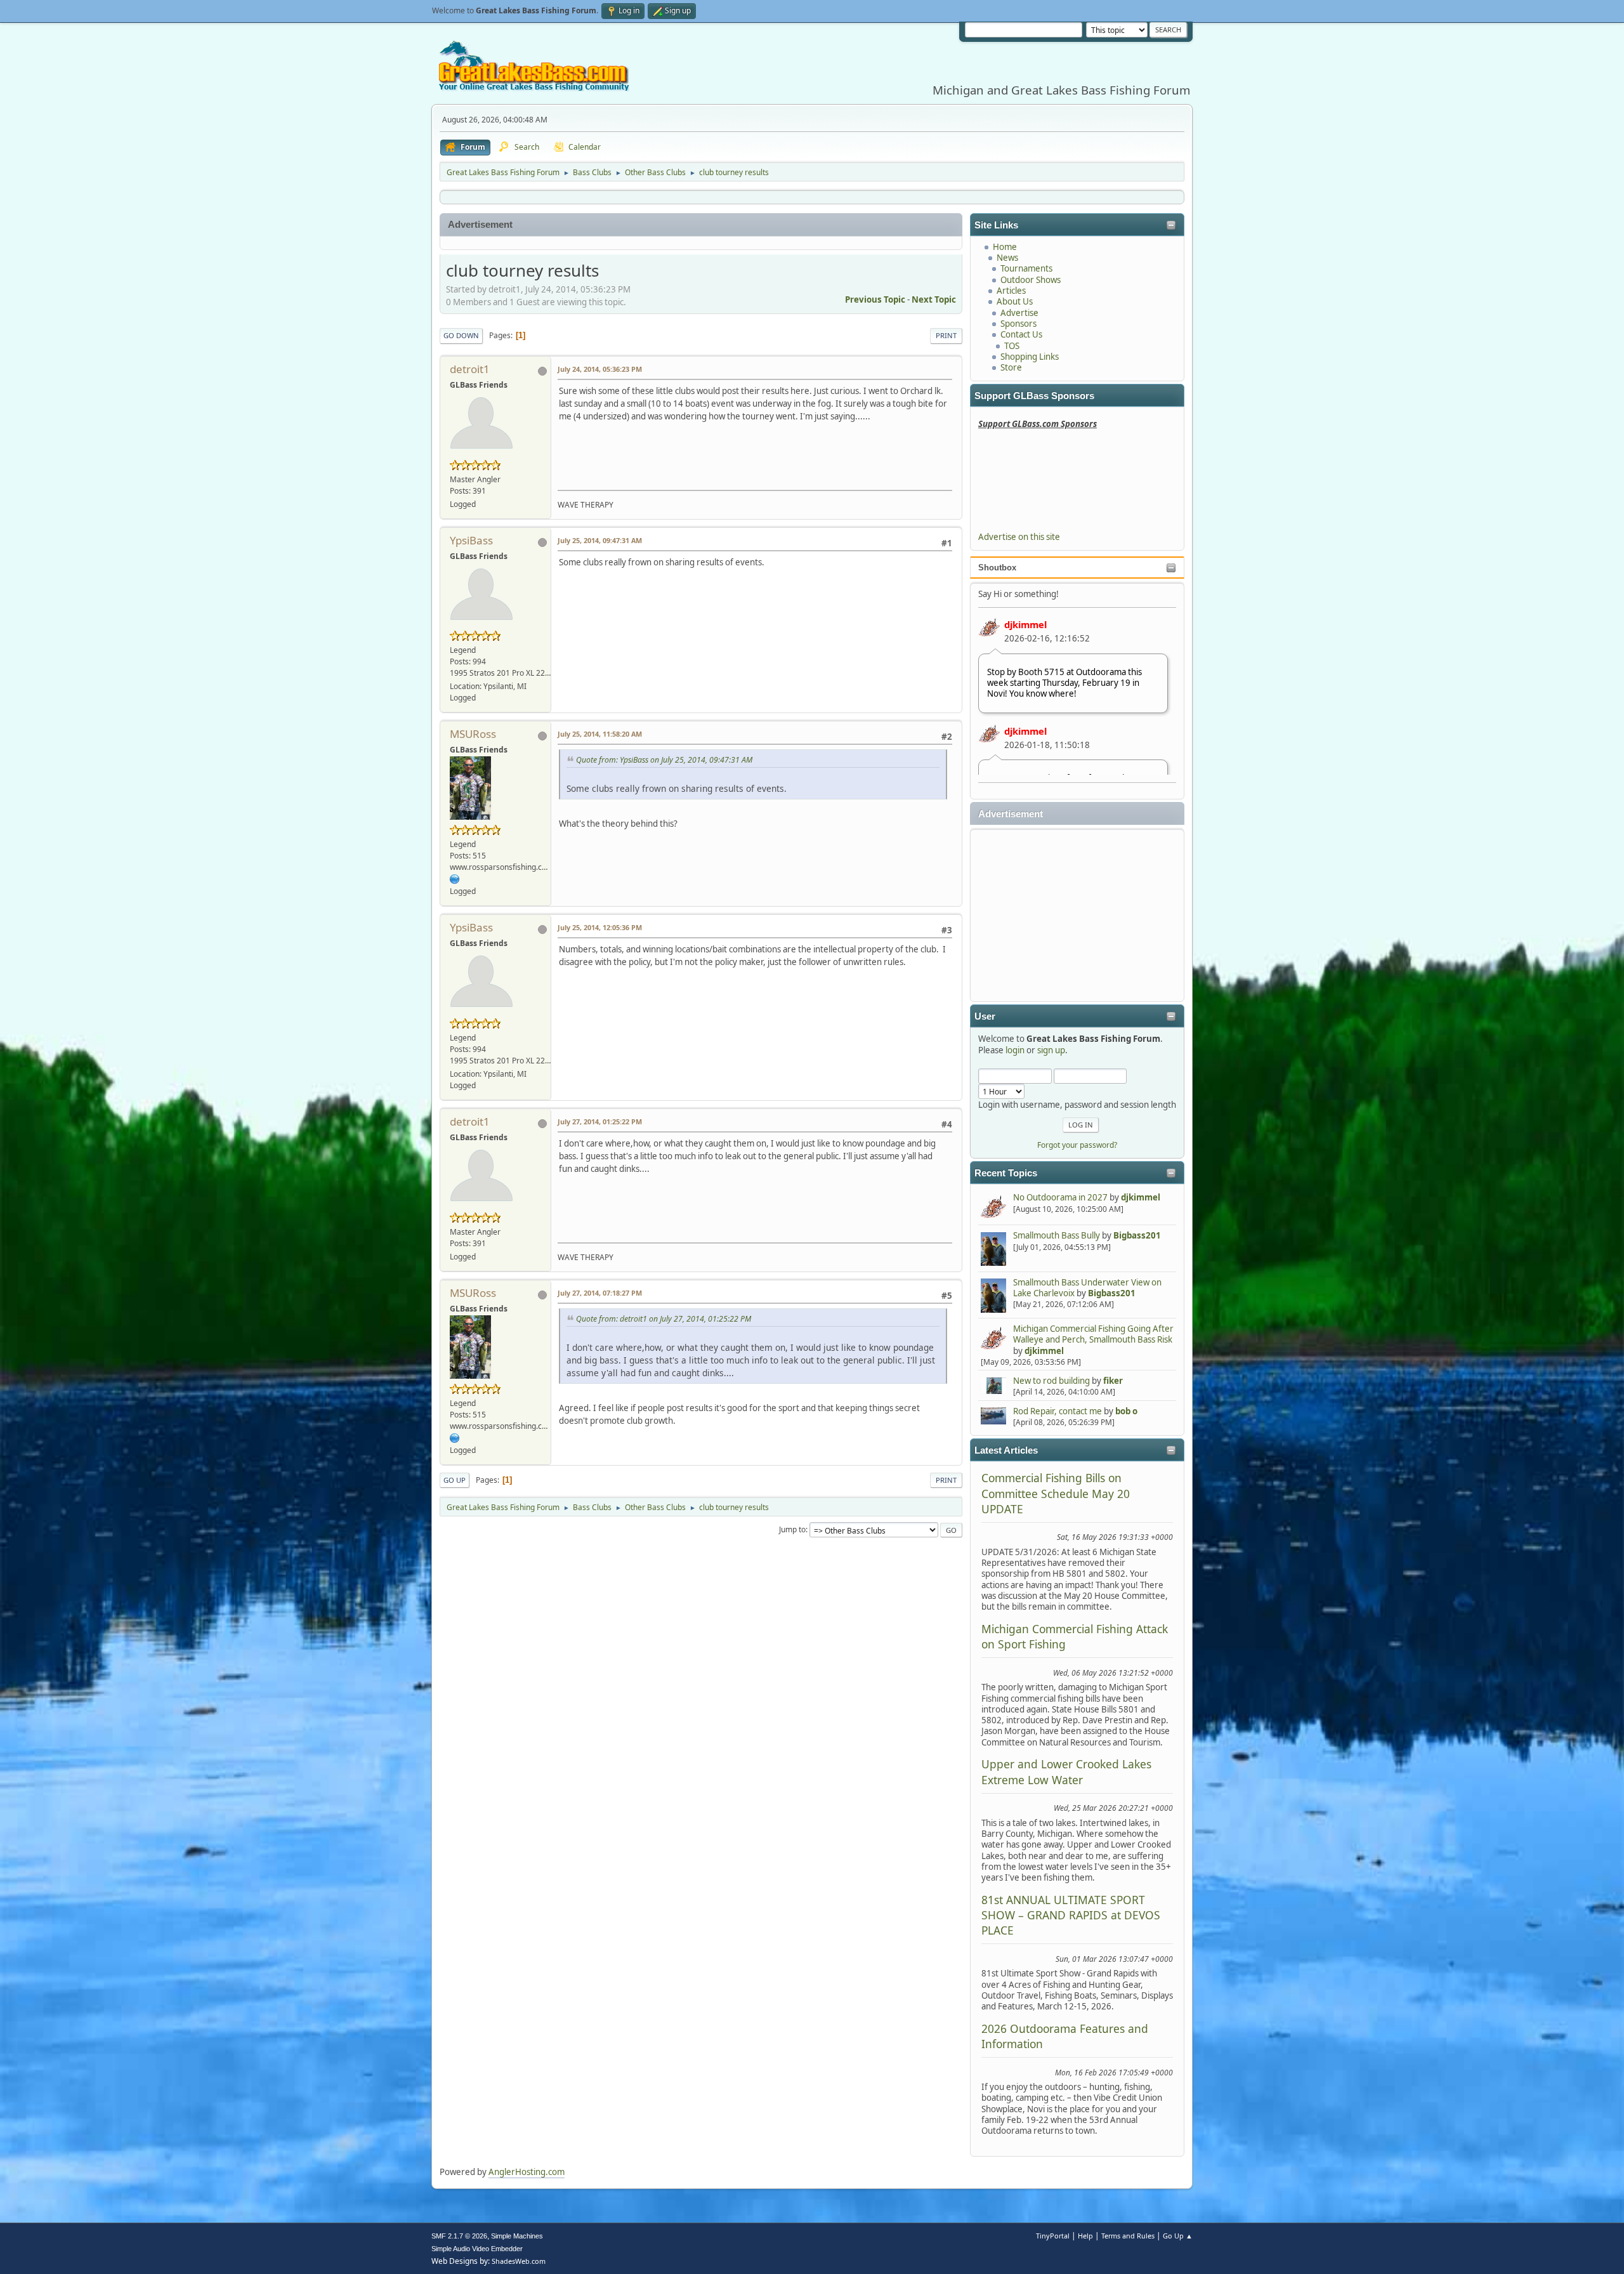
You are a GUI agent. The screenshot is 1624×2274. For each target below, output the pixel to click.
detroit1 (470, 369)
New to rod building (1051, 1381)
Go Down (461, 335)
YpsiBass (471, 540)
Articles (1011, 291)
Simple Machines (517, 2236)
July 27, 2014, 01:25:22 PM (600, 1121)
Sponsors (1018, 324)
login (1015, 1050)
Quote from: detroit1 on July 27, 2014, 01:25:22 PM (664, 1319)
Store (1011, 367)
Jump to (792, 1529)
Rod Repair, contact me (1058, 1411)
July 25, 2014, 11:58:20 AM (600, 734)
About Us (1015, 301)
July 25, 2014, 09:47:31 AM (600, 540)
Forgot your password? (1077, 1145)
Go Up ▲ (1178, 2236)
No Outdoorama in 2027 (1060, 1197)
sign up (1051, 1050)
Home (1005, 247)
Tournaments (1026, 268)
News (1007, 258)
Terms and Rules (1128, 2236)
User (985, 1016)
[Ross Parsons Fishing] (455, 878)
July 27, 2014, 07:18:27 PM (600, 1293)
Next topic (934, 299)
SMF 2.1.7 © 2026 (459, 2236)
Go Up (455, 1480)
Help (1085, 2236)
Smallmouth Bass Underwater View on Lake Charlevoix (1087, 1288)
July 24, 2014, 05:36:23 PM (600, 369)
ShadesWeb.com (519, 2261)
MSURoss (473, 734)
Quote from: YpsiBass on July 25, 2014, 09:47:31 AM (664, 760)
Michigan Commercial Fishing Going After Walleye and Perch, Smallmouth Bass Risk (1093, 1334)
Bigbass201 (1137, 1235)
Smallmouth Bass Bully (1057, 1235)
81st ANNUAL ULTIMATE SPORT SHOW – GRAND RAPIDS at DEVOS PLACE (1071, 1915)
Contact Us (1021, 334)
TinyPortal (1053, 2236)
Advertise (1019, 313)
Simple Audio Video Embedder (477, 2249)
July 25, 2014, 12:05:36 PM (600, 927)
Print (946, 335)
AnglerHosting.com (527, 2172)
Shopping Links (1030, 357)
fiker (1113, 1381)
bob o (1126, 1411)
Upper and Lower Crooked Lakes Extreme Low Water (1066, 1771)
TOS (1012, 346)
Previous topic (875, 299)
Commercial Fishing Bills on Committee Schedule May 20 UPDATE (1056, 1493)
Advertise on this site (1019, 537)
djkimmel (1025, 624)
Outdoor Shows (1031, 280)
